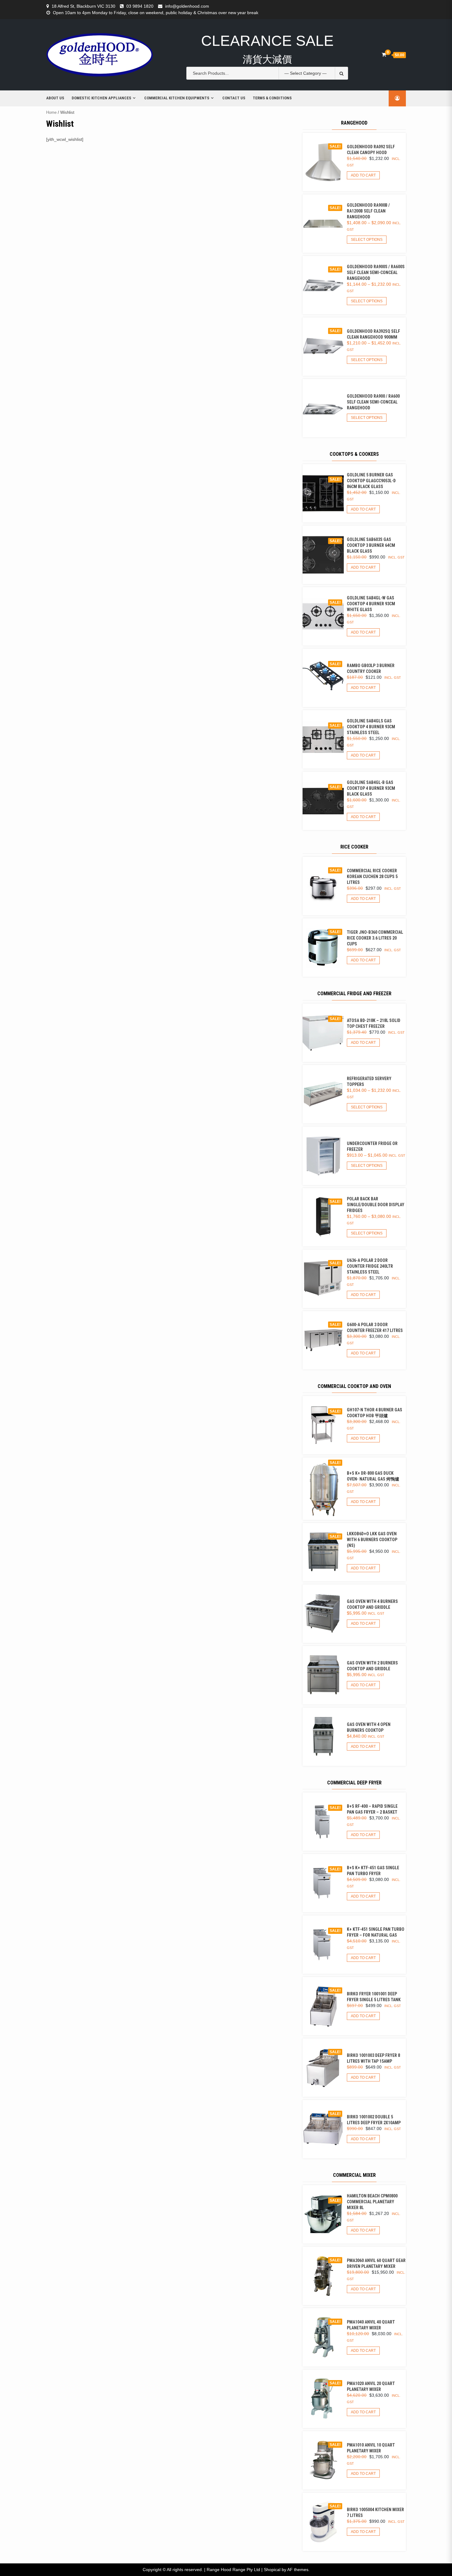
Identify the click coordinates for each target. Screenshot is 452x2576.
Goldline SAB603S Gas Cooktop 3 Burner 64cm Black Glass (371, 545)
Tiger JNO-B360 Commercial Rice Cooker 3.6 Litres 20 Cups (375, 938)
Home (51, 112)
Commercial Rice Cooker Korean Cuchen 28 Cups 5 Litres (372, 877)
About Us (55, 98)
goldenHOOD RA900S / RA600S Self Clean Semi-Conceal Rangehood (376, 272)
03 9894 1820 (140, 6)
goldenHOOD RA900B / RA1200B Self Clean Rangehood (368, 211)
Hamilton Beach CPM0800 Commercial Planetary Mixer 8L (372, 2202)
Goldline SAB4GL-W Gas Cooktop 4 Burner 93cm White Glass (371, 604)
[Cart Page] (384, 55)
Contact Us (234, 98)
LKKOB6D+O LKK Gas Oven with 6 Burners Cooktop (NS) (372, 1540)
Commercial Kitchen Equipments (177, 98)
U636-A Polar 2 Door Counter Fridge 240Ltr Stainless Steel (370, 1266)
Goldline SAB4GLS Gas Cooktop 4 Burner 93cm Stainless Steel (371, 727)
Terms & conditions (272, 98)
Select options (367, 240)
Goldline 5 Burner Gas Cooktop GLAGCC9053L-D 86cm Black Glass (371, 481)
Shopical (272, 2570)
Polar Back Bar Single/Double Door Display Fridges (376, 1205)
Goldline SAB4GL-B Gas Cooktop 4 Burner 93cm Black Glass (371, 788)
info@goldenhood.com (187, 6)
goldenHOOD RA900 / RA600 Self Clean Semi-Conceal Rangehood (373, 402)
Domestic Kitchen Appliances (101, 98)
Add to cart (363, 175)
